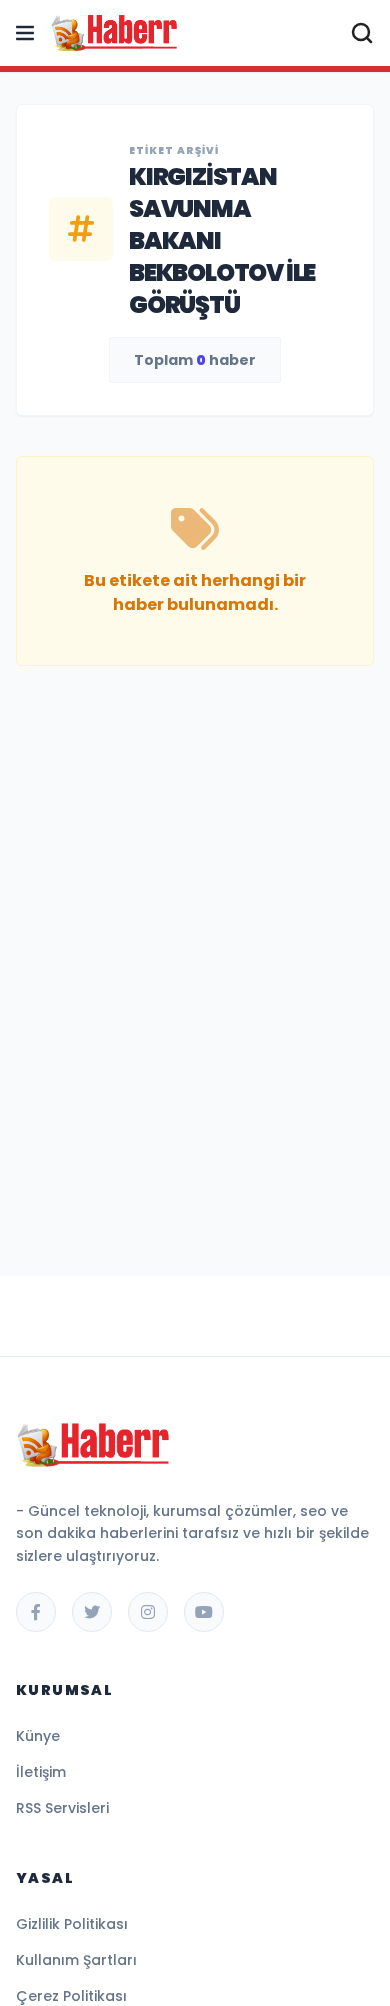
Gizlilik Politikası (72, 1924)
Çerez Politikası (71, 1996)
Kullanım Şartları (76, 1960)
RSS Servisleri (62, 1808)
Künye (38, 1736)
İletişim (41, 1772)
